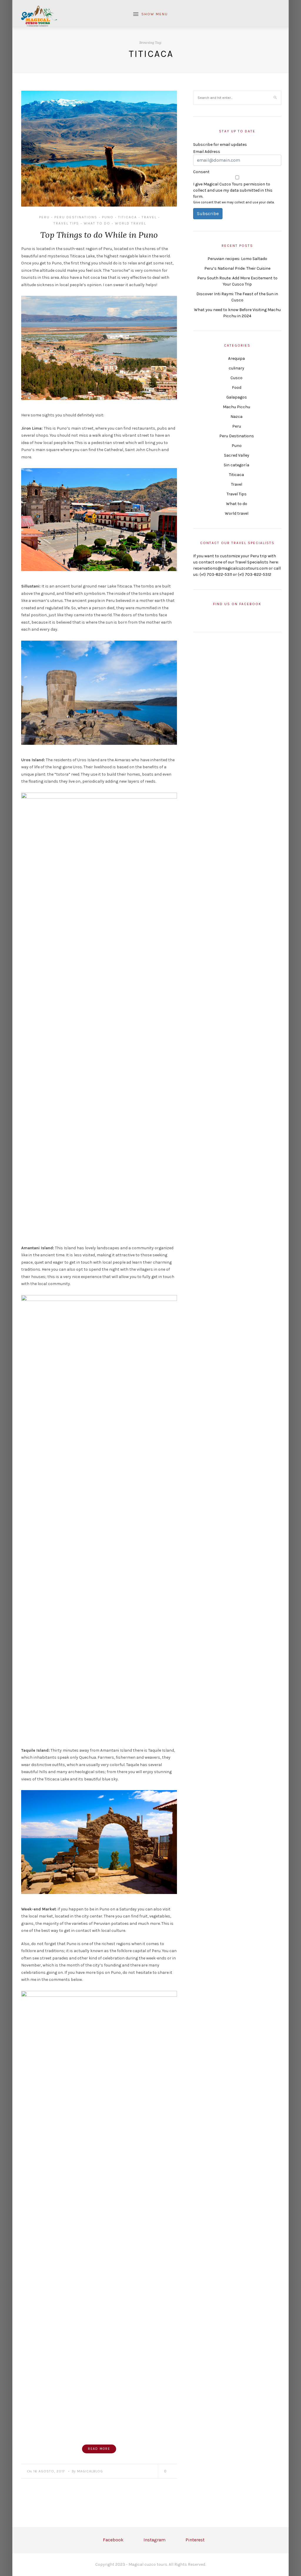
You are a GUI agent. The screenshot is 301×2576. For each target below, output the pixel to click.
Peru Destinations (76, 217)
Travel (149, 217)
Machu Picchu (236, 407)
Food (237, 388)
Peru (44, 217)
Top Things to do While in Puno (99, 235)
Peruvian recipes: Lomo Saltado (237, 259)
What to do (97, 223)
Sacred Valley (237, 455)
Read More (99, 2449)
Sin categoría (236, 465)
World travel (131, 223)
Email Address (207, 152)
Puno (108, 217)
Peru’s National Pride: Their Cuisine (237, 268)
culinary (236, 368)
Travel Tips (66, 223)
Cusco (236, 378)
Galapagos (237, 397)
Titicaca (128, 217)
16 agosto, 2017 (49, 2471)
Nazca (236, 417)
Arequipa (236, 358)
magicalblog (90, 2471)
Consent (201, 172)
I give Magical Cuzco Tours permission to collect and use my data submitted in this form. (233, 190)
